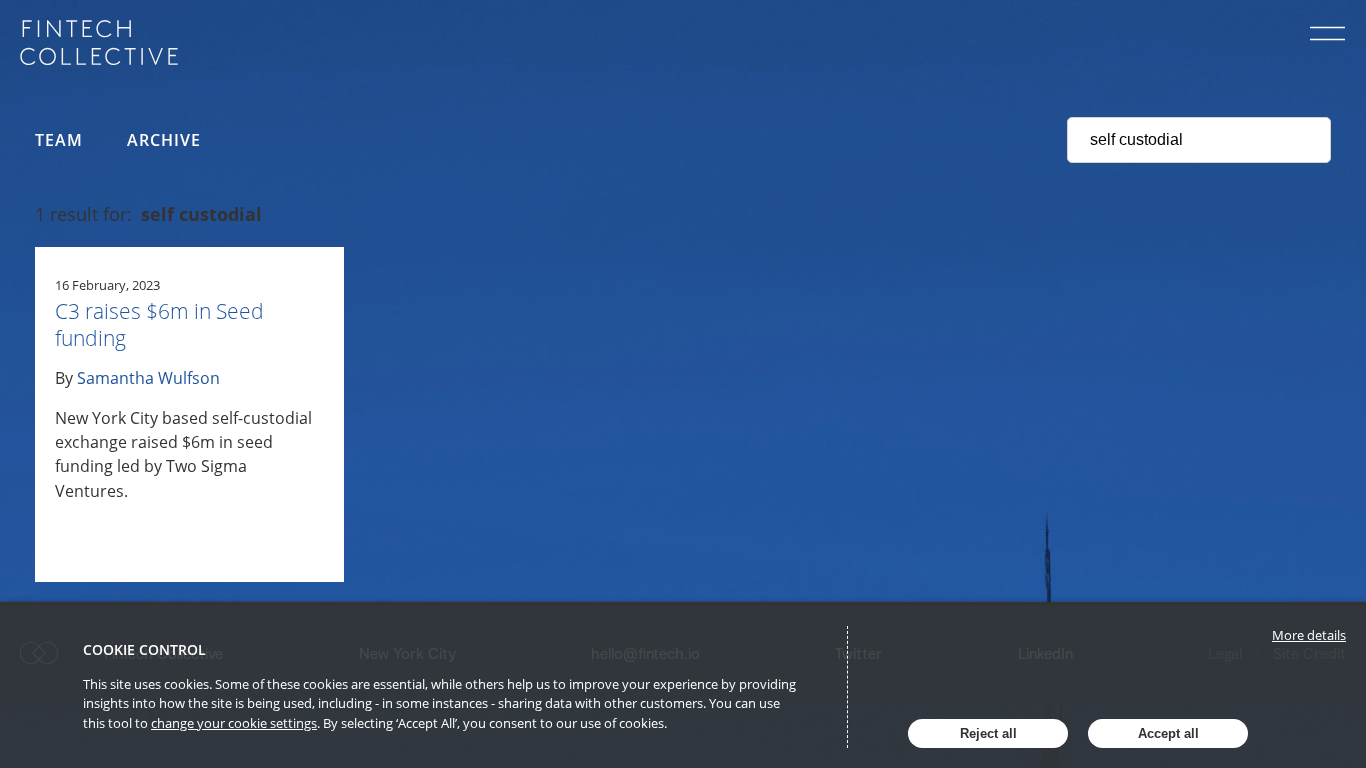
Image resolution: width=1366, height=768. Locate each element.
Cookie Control (144, 649)
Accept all (1168, 733)
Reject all (988, 733)
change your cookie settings (234, 723)
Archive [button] (164, 140)
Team (59, 140)
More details (1309, 635)
